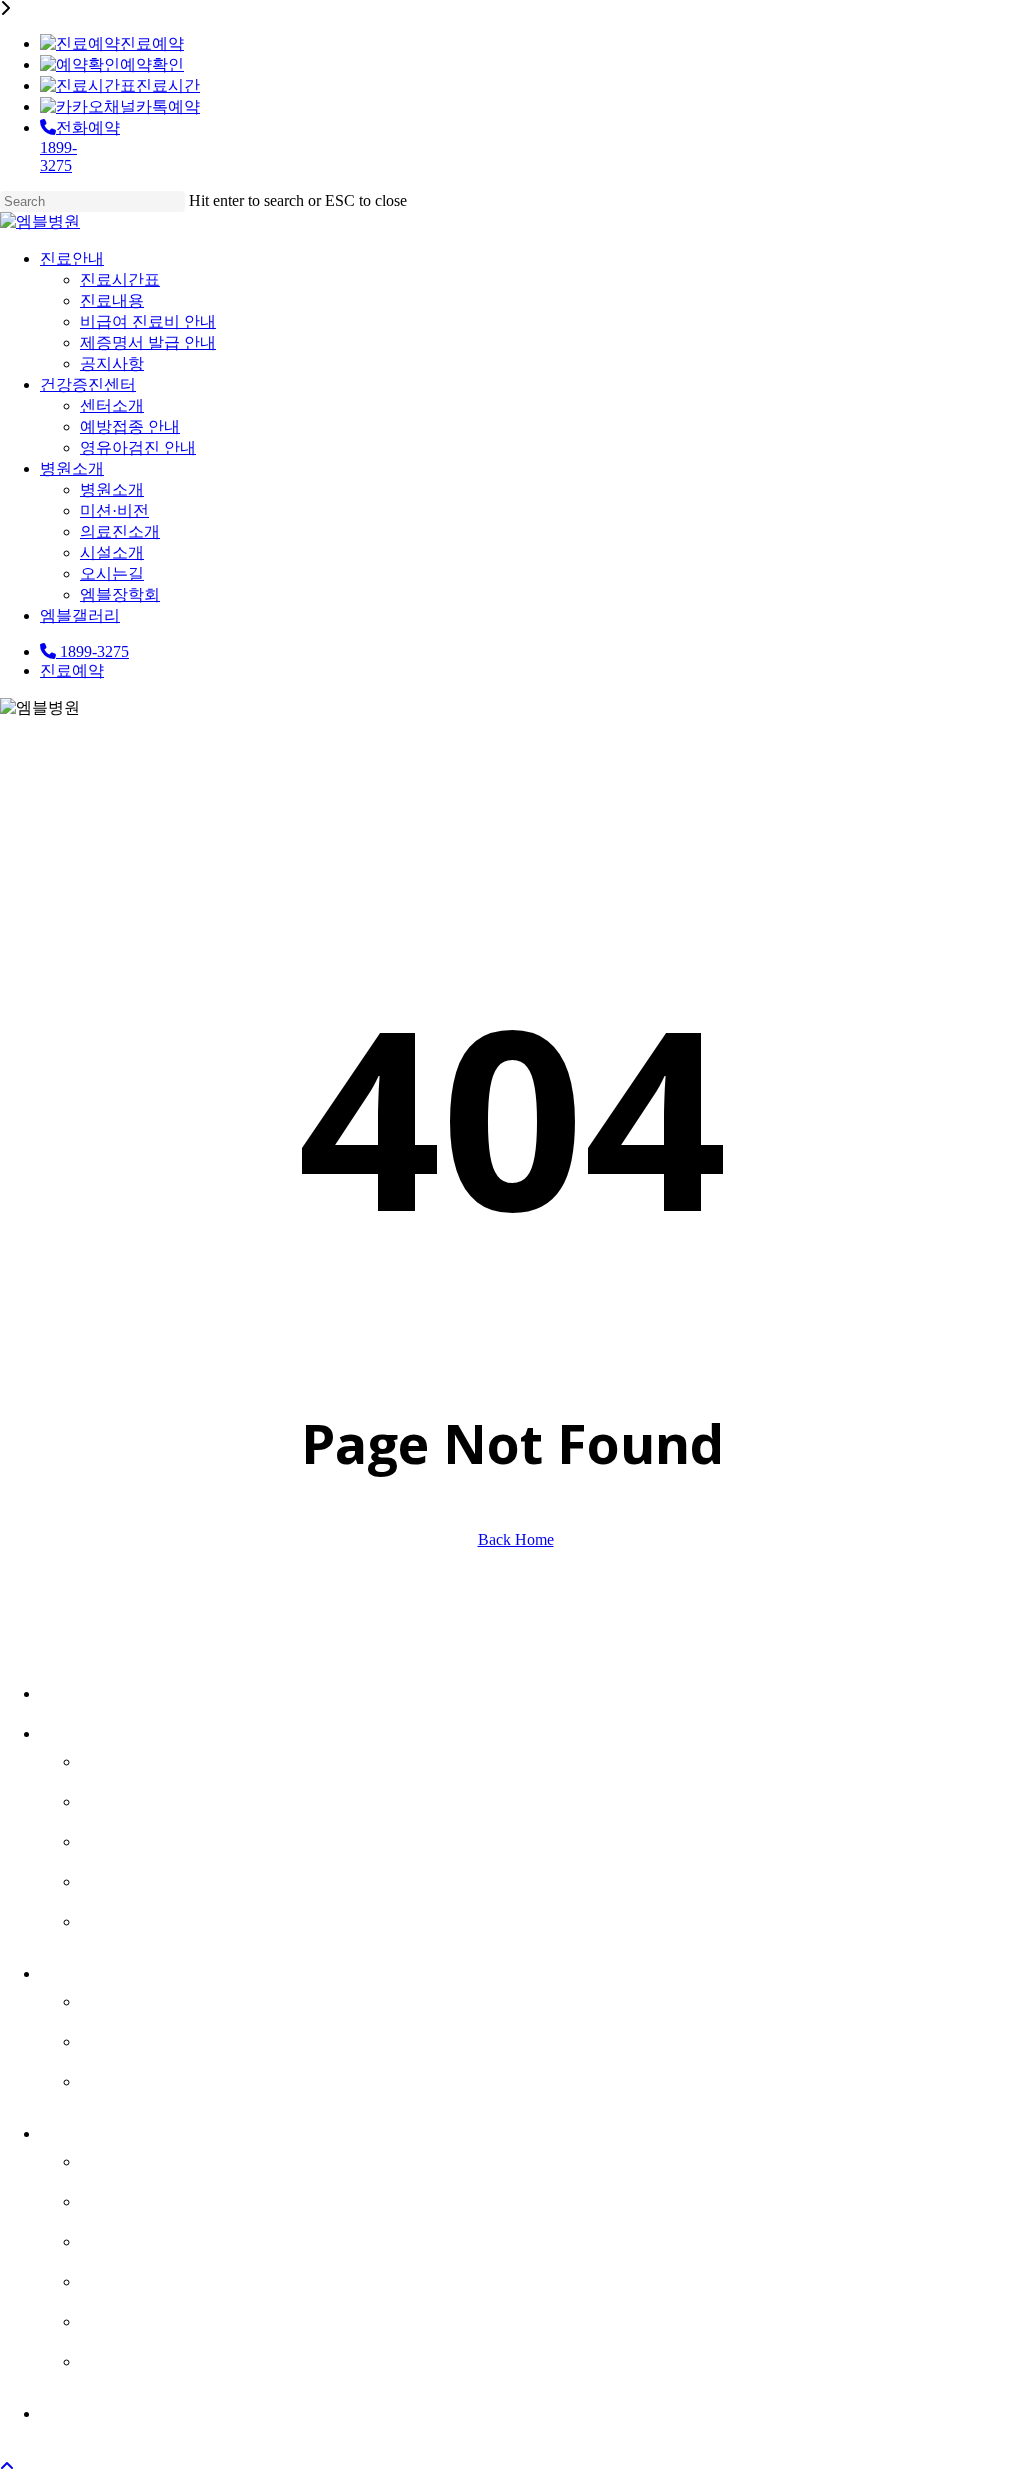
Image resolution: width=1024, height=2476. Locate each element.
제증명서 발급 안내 (174, 1878)
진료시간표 (135, 1758)
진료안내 (84, 1730)
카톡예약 (168, 106)
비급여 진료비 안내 (174, 1838)
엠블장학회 (135, 2358)
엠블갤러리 (95, 2410)
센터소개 (124, 1998)
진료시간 (168, 85)
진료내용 (124, 1798)
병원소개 (84, 2130)
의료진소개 (135, 2238)
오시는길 (124, 2318)
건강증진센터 (106, 1970)
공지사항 (124, 1918)
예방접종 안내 (149, 2038)
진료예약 (152, 43)
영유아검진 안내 (160, 2078)
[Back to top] (7, 2466)
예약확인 (152, 64)
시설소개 (124, 2278)
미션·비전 (127, 2198)
